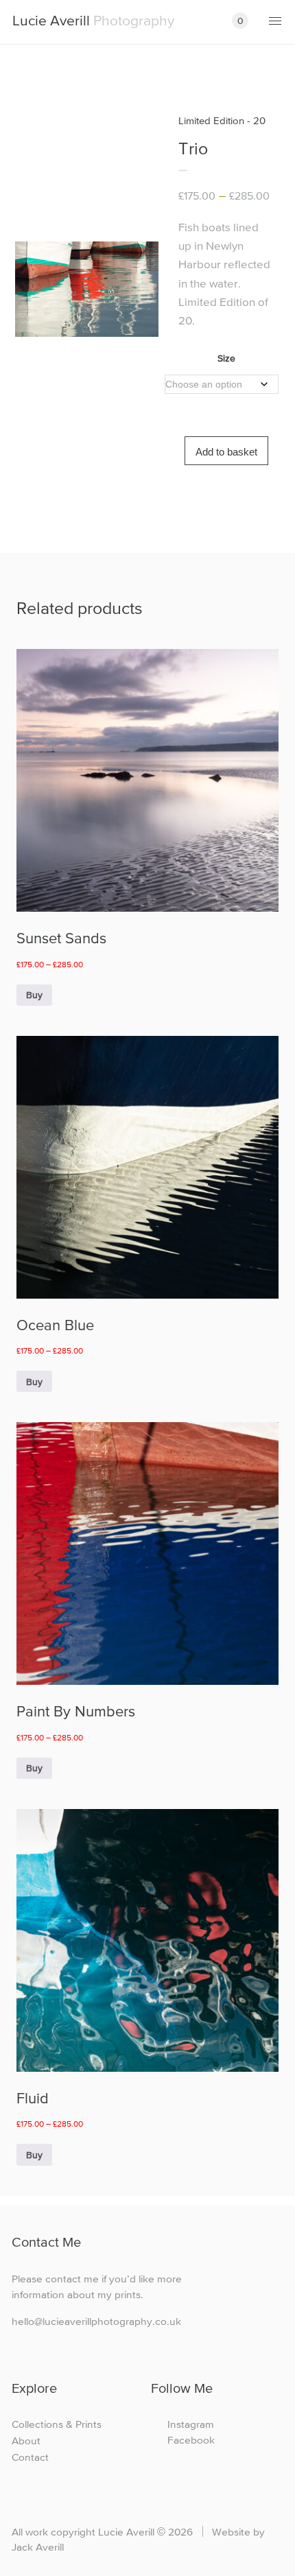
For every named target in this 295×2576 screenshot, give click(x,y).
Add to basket (226, 452)
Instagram (191, 2424)
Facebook (191, 2440)
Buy (34, 995)
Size (226, 358)
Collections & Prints (57, 2424)
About (26, 2441)
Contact (30, 2457)
